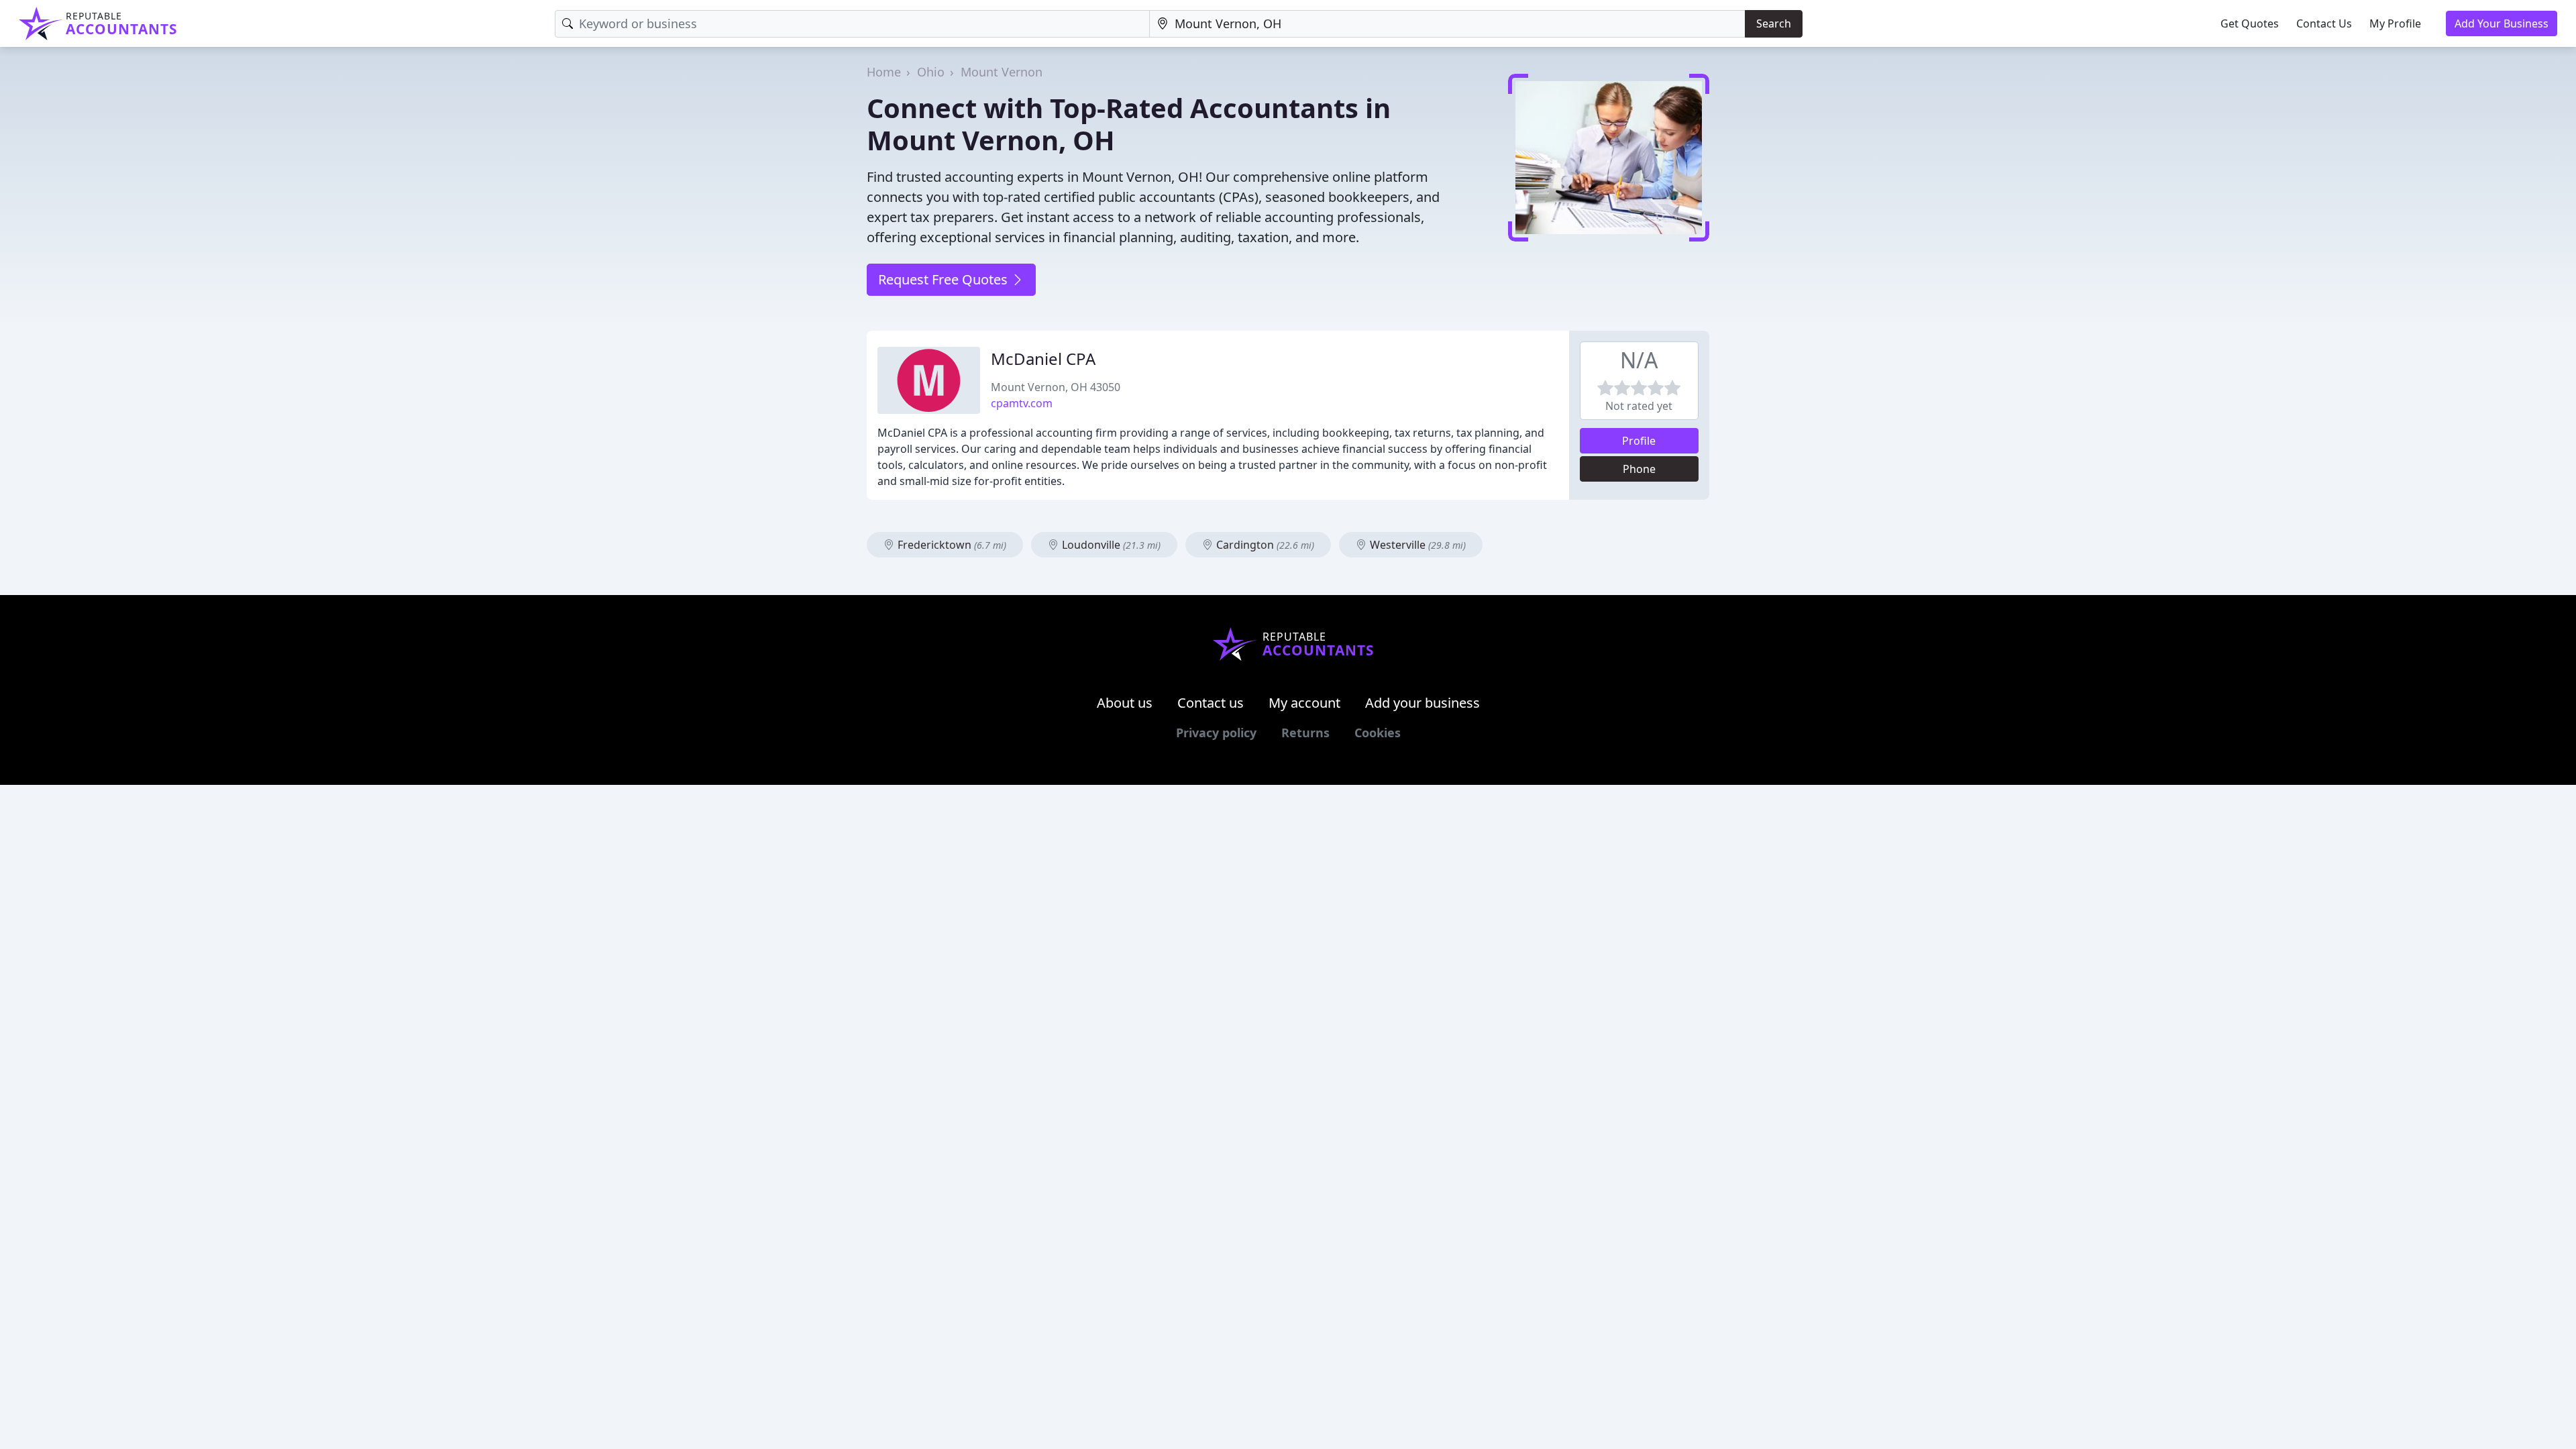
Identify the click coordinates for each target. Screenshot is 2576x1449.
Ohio (931, 72)
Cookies (1378, 733)
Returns (1305, 733)
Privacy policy (1216, 733)
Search (1774, 23)
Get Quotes (2250, 23)
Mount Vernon (1002, 72)
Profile (1639, 441)
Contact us (1211, 703)
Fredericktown (951, 545)
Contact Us (2324, 23)
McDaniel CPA (1043, 359)
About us (1125, 703)
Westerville (1416, 545)
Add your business (1423, 703)
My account (1304, 703)
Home (884, 72)
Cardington (1264, 545)
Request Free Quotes (945, 279)
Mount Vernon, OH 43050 (1056, 387)
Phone (1639, 469)
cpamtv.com (1022, 403)
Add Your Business (2502, 23)
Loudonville (1110, 545)
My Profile (2395, 23)
